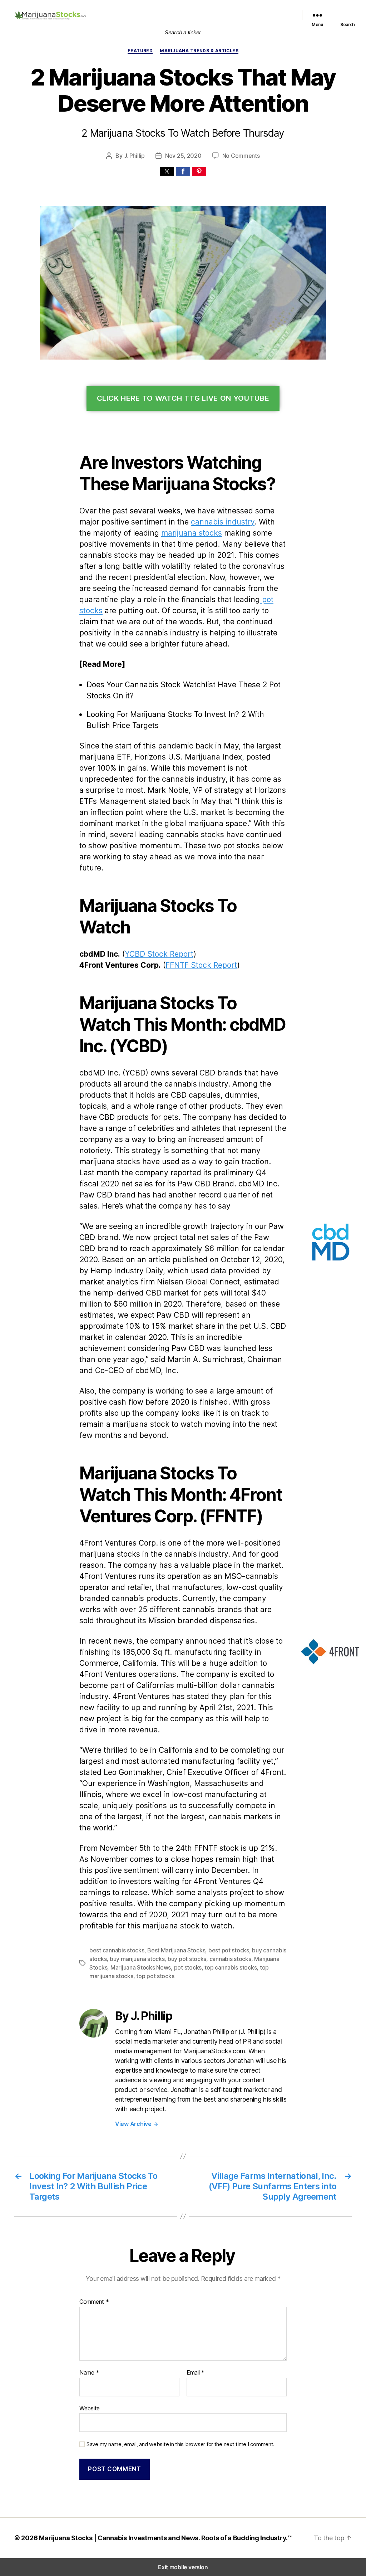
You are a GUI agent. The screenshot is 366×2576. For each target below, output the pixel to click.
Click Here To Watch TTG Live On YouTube (183, 398)
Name (89, 2373)
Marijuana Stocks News (241, 10)
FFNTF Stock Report (201, 965)
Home (107, 10)
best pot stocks (229, 1950)
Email (196, 2373)
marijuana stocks (192, 533)
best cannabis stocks (117, 1950)
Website (90, 2408)
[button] (167, 171)
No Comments (241, 156)
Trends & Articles (214, 19)
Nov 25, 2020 (183, 156)
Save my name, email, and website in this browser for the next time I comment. (180, 2444)
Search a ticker (183, 32)
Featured (198, 10)
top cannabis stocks (231, 1967)
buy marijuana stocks (137, 1959)
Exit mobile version (183, 2567)
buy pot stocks (187, 1959)
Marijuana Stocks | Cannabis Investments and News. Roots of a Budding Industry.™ (165, 2538)
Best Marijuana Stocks (176, 1950)
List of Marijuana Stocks (147, 10)
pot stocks (188, 1967)
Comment (94, 2302)
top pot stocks (155, 1976)
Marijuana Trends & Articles (199, 51)
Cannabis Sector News (265, 19)
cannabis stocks (230, 1959)
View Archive (137, 2124)
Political (282, 10)
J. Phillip (134, 156)
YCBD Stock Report (159, 954)
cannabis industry (223, 522)
